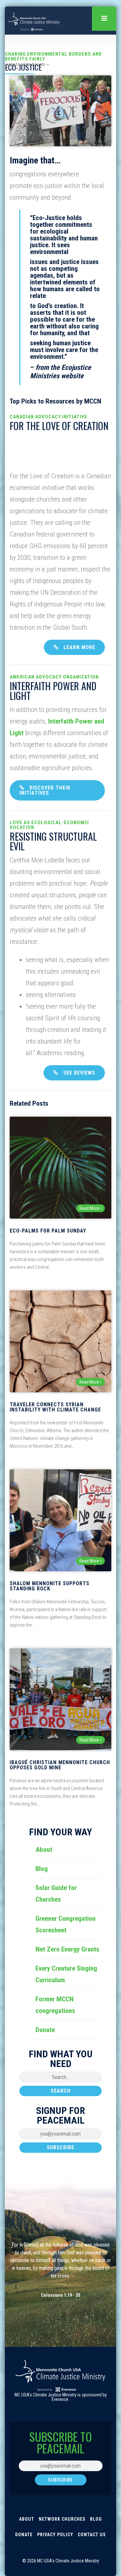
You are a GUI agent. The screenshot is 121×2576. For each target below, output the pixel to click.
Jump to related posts (25, 64)
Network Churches (62, 2519)
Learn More (79, 647)
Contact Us (92, 2535)
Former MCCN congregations (55, 2005)
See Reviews (79, 1073)
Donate (45, 2030)
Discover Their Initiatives (45, 790)
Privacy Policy (55, 2535)
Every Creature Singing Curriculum (66, 1974)
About (44, 1850)
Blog (42, 1869)
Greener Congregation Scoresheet (66, 1924)
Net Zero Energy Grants (67, 1949)
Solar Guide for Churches (56, 1894)
